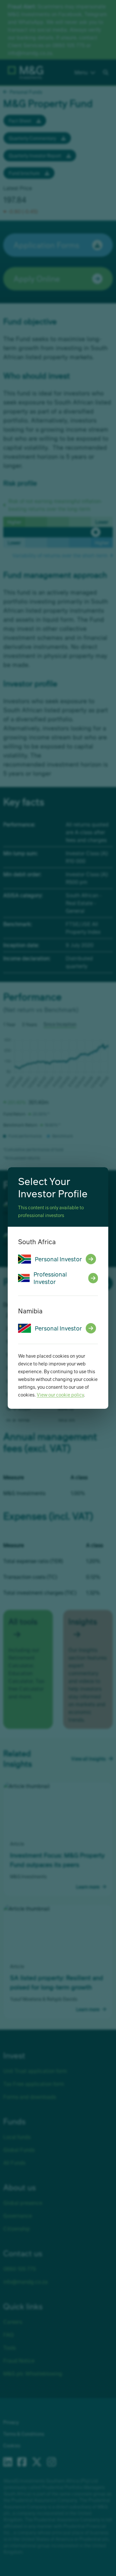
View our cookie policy (60, 1395)
